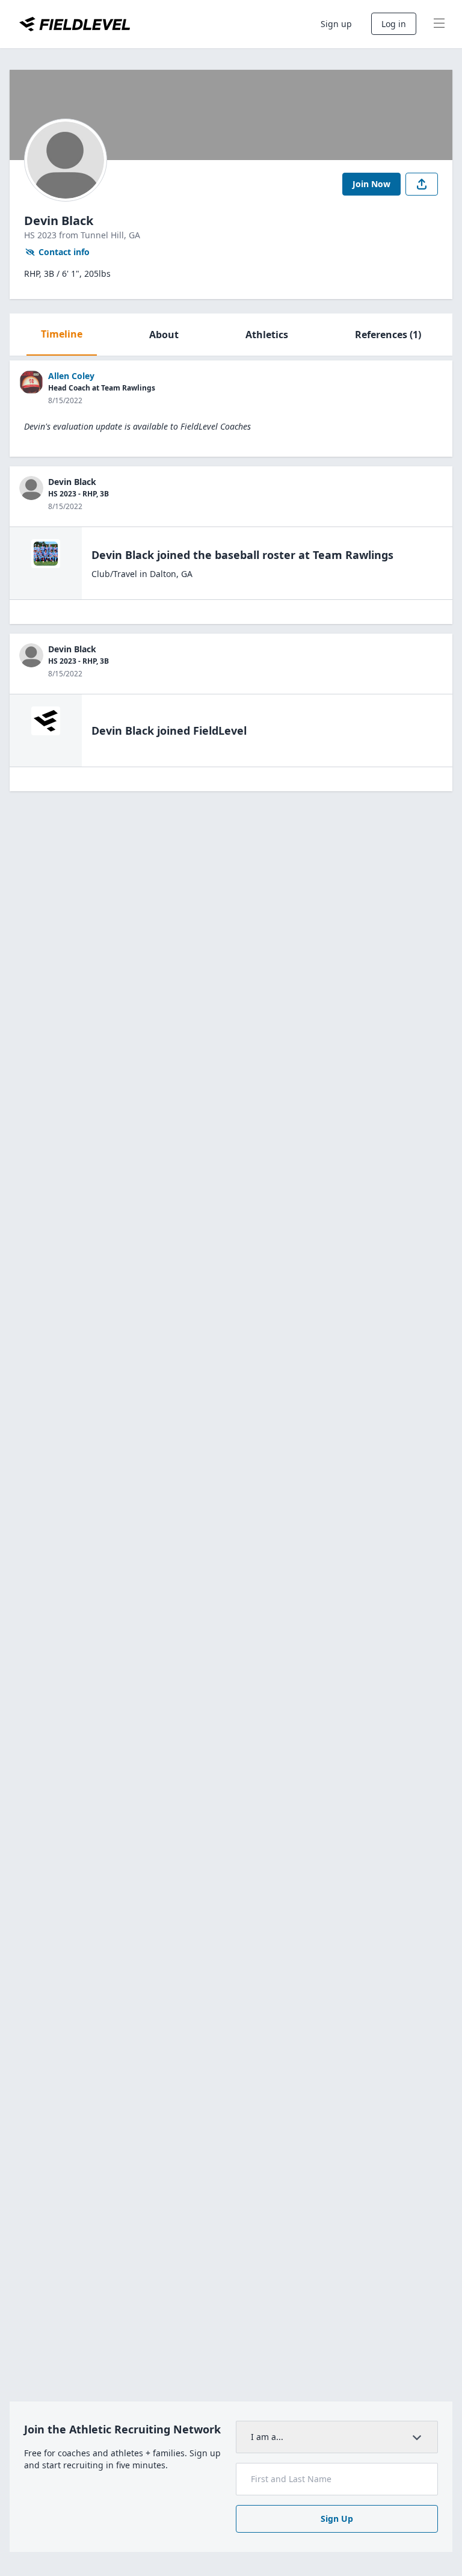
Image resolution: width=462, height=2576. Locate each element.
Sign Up (337, 2519)
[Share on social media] (422, 184)
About (164, 335)
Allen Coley (71, 376)
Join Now (371, 184)
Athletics (267, 335)
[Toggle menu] (439, 24)
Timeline (62, 334)
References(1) (388, 335)
